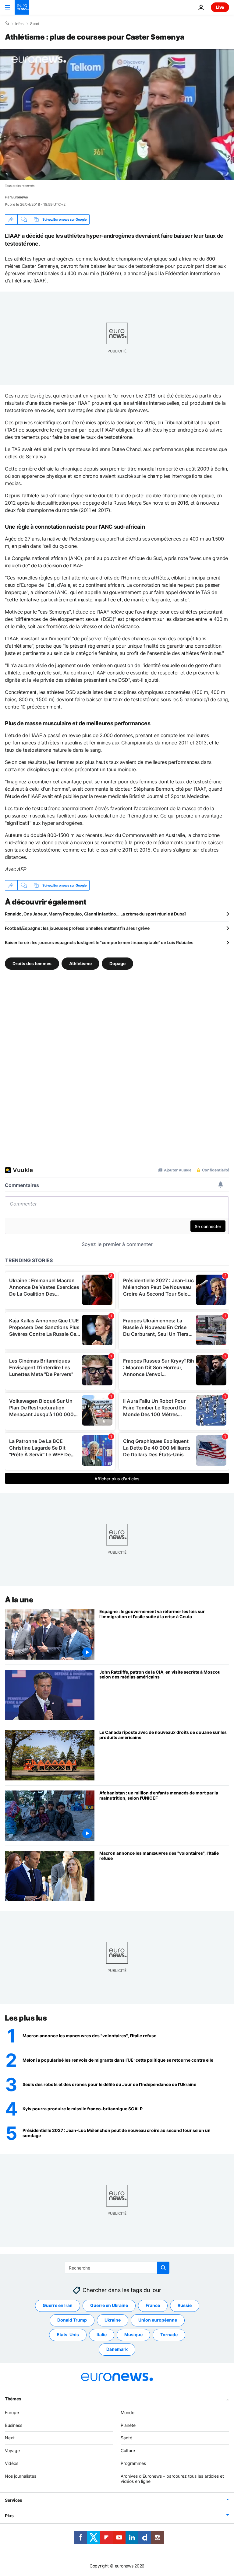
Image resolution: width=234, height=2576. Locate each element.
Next (10, 2438)
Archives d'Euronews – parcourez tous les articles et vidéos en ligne (172, 2479)
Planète (128, 2425)
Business (14, 2425)
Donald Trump (72, 2320)
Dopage (117, 963)
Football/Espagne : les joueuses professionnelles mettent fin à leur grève (77, 928)
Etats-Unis (68, 2334)
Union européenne (158, 2320)
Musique (133, 2334)
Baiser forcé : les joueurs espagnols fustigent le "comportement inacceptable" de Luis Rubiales (99, 942)
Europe (12, 2412)
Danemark (117, 2349)
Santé (126, 2438)
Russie (185, 2305)
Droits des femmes (32, 963)
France (153, 2305)
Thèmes (13, 2399)
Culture (128, 2450)
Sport (35, 24)
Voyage (12, 2450)
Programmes (133, 2463)
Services (14, 2500)
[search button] (163, 2268)
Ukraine (113, 2320)
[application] (117, 114)
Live (220, 7)
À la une (19, 1600)
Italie (102, 2334)
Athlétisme (80, 963)
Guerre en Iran (58, 2305)
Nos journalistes (21, 2476)
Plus (9, 2516)
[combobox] (117, 2268)
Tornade (169, 2334)
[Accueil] (7, 23)
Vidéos (12, 2463)
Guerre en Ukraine (109, 2305)
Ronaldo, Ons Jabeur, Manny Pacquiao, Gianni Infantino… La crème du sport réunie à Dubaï (95, 914)
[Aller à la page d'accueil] (22, 7)
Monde (128, 2412)
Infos (19, 24)
